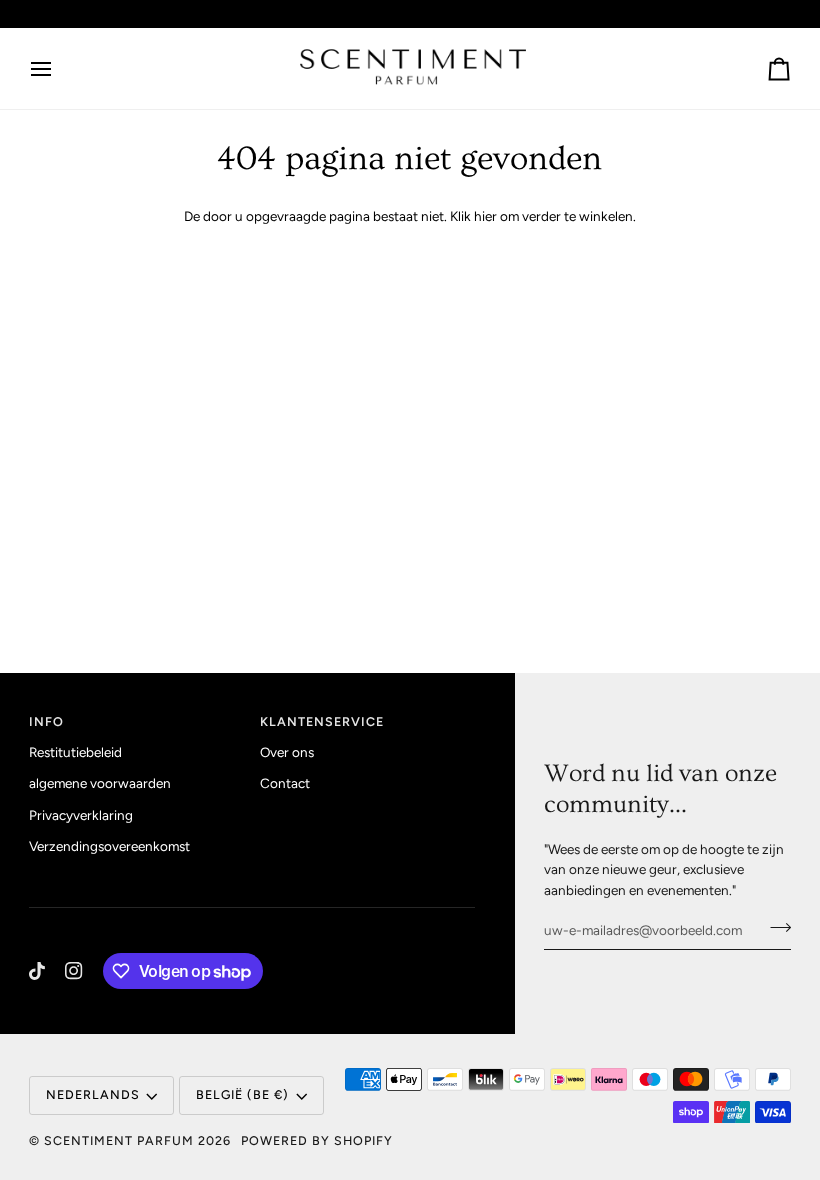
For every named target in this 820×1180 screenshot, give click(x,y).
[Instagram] (74, 971)
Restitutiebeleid (75, 752)
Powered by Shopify (317, 1140)
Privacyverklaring (81, 815)
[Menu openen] (59, 68)
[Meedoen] (774, 927)
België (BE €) (242, 1094)
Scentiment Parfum (119, 1140)
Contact (285, 783)
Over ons (287, 752)
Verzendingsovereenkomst (109, 846)
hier (485, 216)
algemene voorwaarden (100, 783)
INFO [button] (46, 721)
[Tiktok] (37, 971)
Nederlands (93, 1094)
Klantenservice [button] (322, 721)
